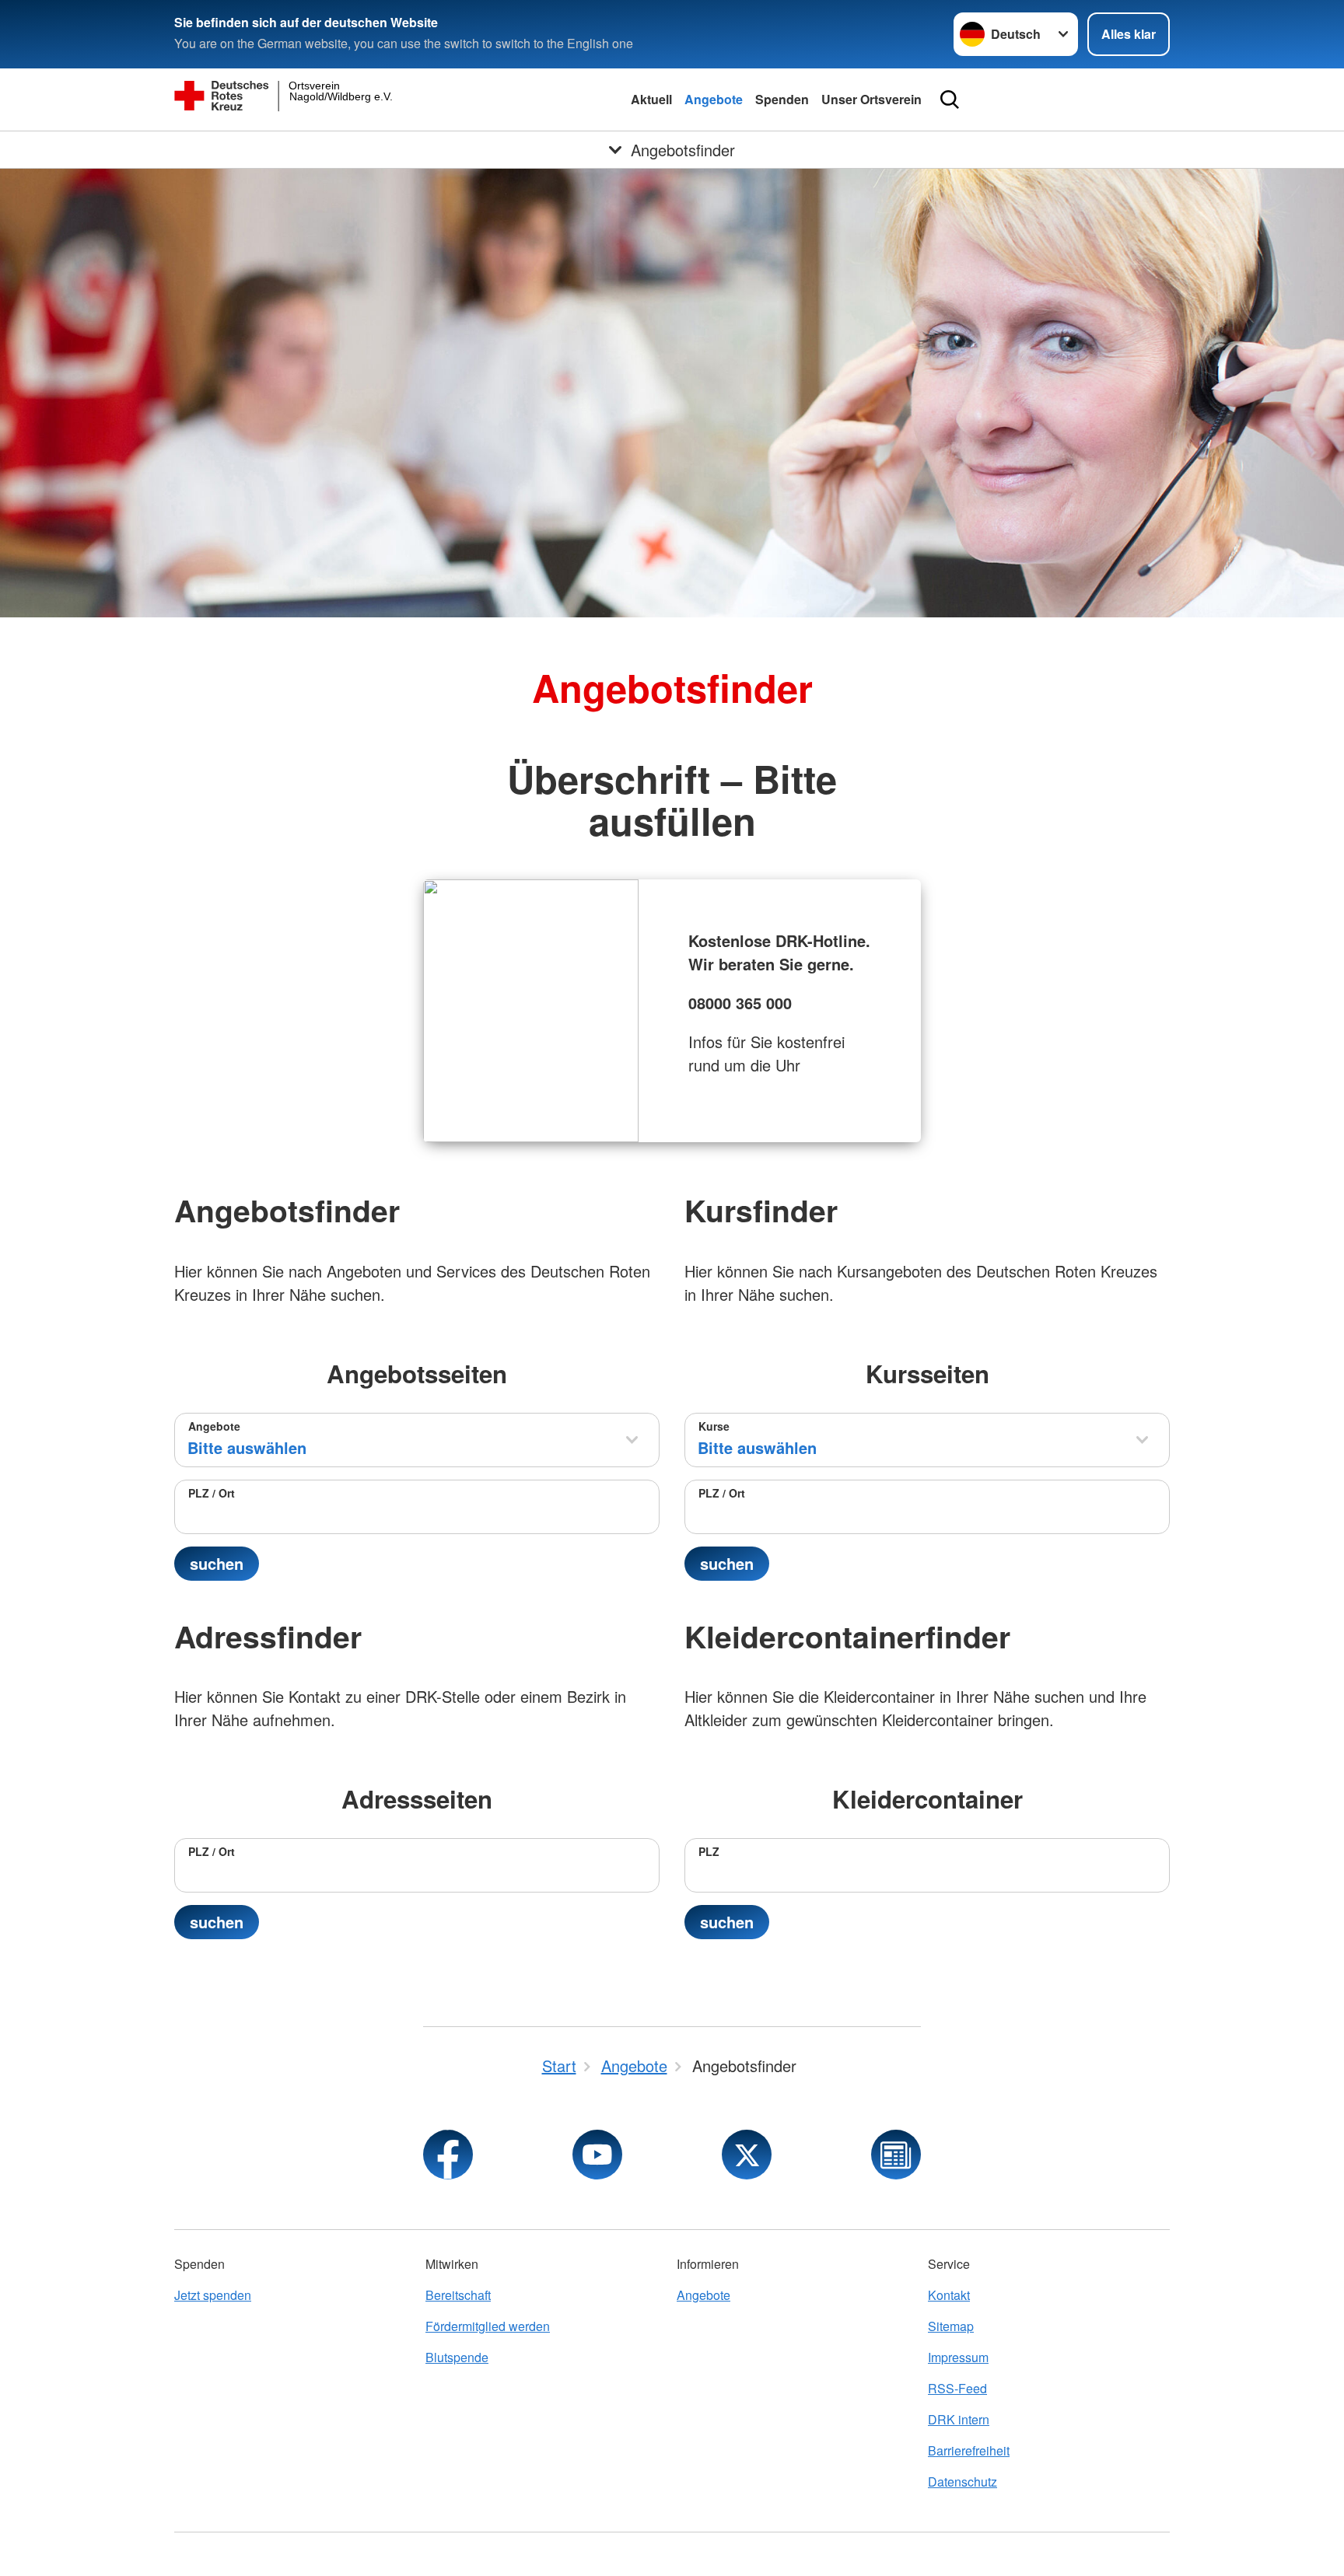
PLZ (709, 1851)
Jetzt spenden (213, 2295)
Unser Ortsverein (871, 99)
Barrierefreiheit (969, 2450)
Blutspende (457, 2357)
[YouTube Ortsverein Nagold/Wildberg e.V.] (597, 2155)
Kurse (714, 1426)
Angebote (714, 99)
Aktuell (651, 99)
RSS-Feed (957, 2388)
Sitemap (951, 2326)
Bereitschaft (458, 2295)
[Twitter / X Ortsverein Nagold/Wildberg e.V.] (747, 2155)
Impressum (958, 2357)
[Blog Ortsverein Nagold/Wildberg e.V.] (896, 2155)
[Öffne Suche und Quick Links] (950, 100)
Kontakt (949, 2295)
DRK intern (959, 2419)
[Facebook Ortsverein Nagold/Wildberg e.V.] (448, 2155)
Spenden (782, 99)
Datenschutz (962, 2482)
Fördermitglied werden (488, 2326)
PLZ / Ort (212, 1493)
